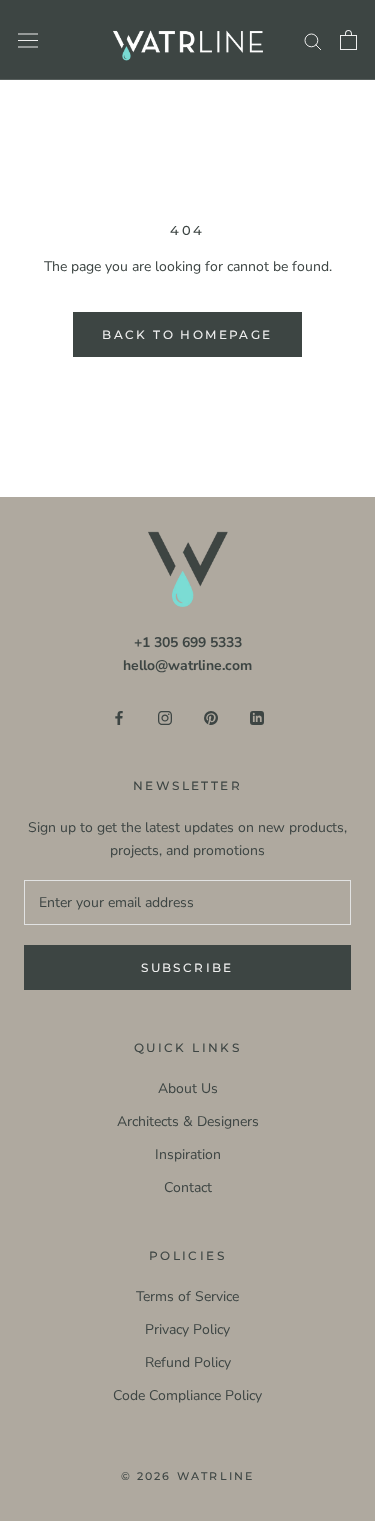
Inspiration (188, 1154)
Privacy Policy (187, 1329)
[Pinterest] (211, 716)
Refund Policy (188, 1362)
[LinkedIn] (257, 716)
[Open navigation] (28, 40)
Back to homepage (187, 334)
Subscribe (187, 967)
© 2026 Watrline (188, 1476)
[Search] (313, 40)
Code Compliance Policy (187, 1395)
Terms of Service (187, 1296)
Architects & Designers (188, 1121)
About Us (188, 1088)
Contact (188, 1187)
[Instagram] (165, 716)
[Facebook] (119, 716)
